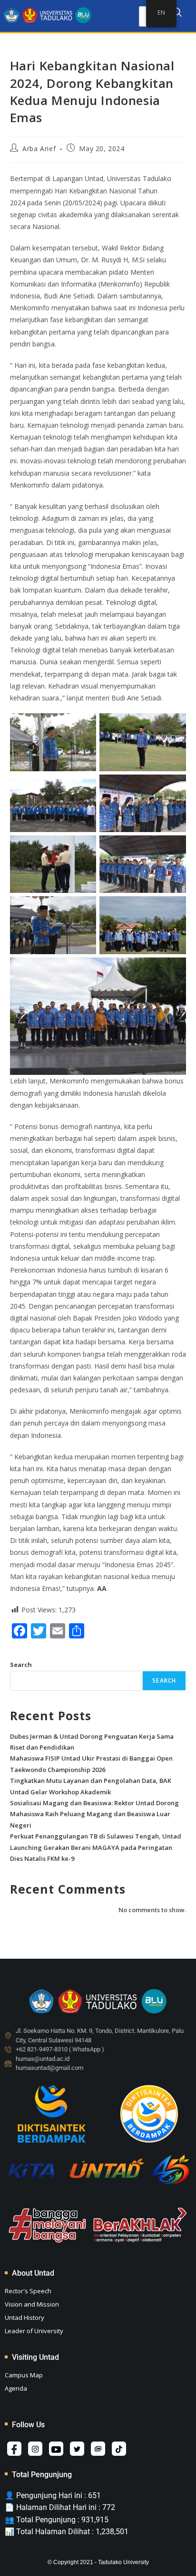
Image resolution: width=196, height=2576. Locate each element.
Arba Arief (39, 148)
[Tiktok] (119, 2449)
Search (21, 1665)
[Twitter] (77, 2449)
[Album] (98, 2449)
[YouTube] (56, 2449)
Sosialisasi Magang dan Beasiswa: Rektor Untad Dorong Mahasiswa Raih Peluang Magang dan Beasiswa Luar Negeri (94, 1814)
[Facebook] (14, 2449)
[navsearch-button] (177, 14)
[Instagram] (35, 2449)
